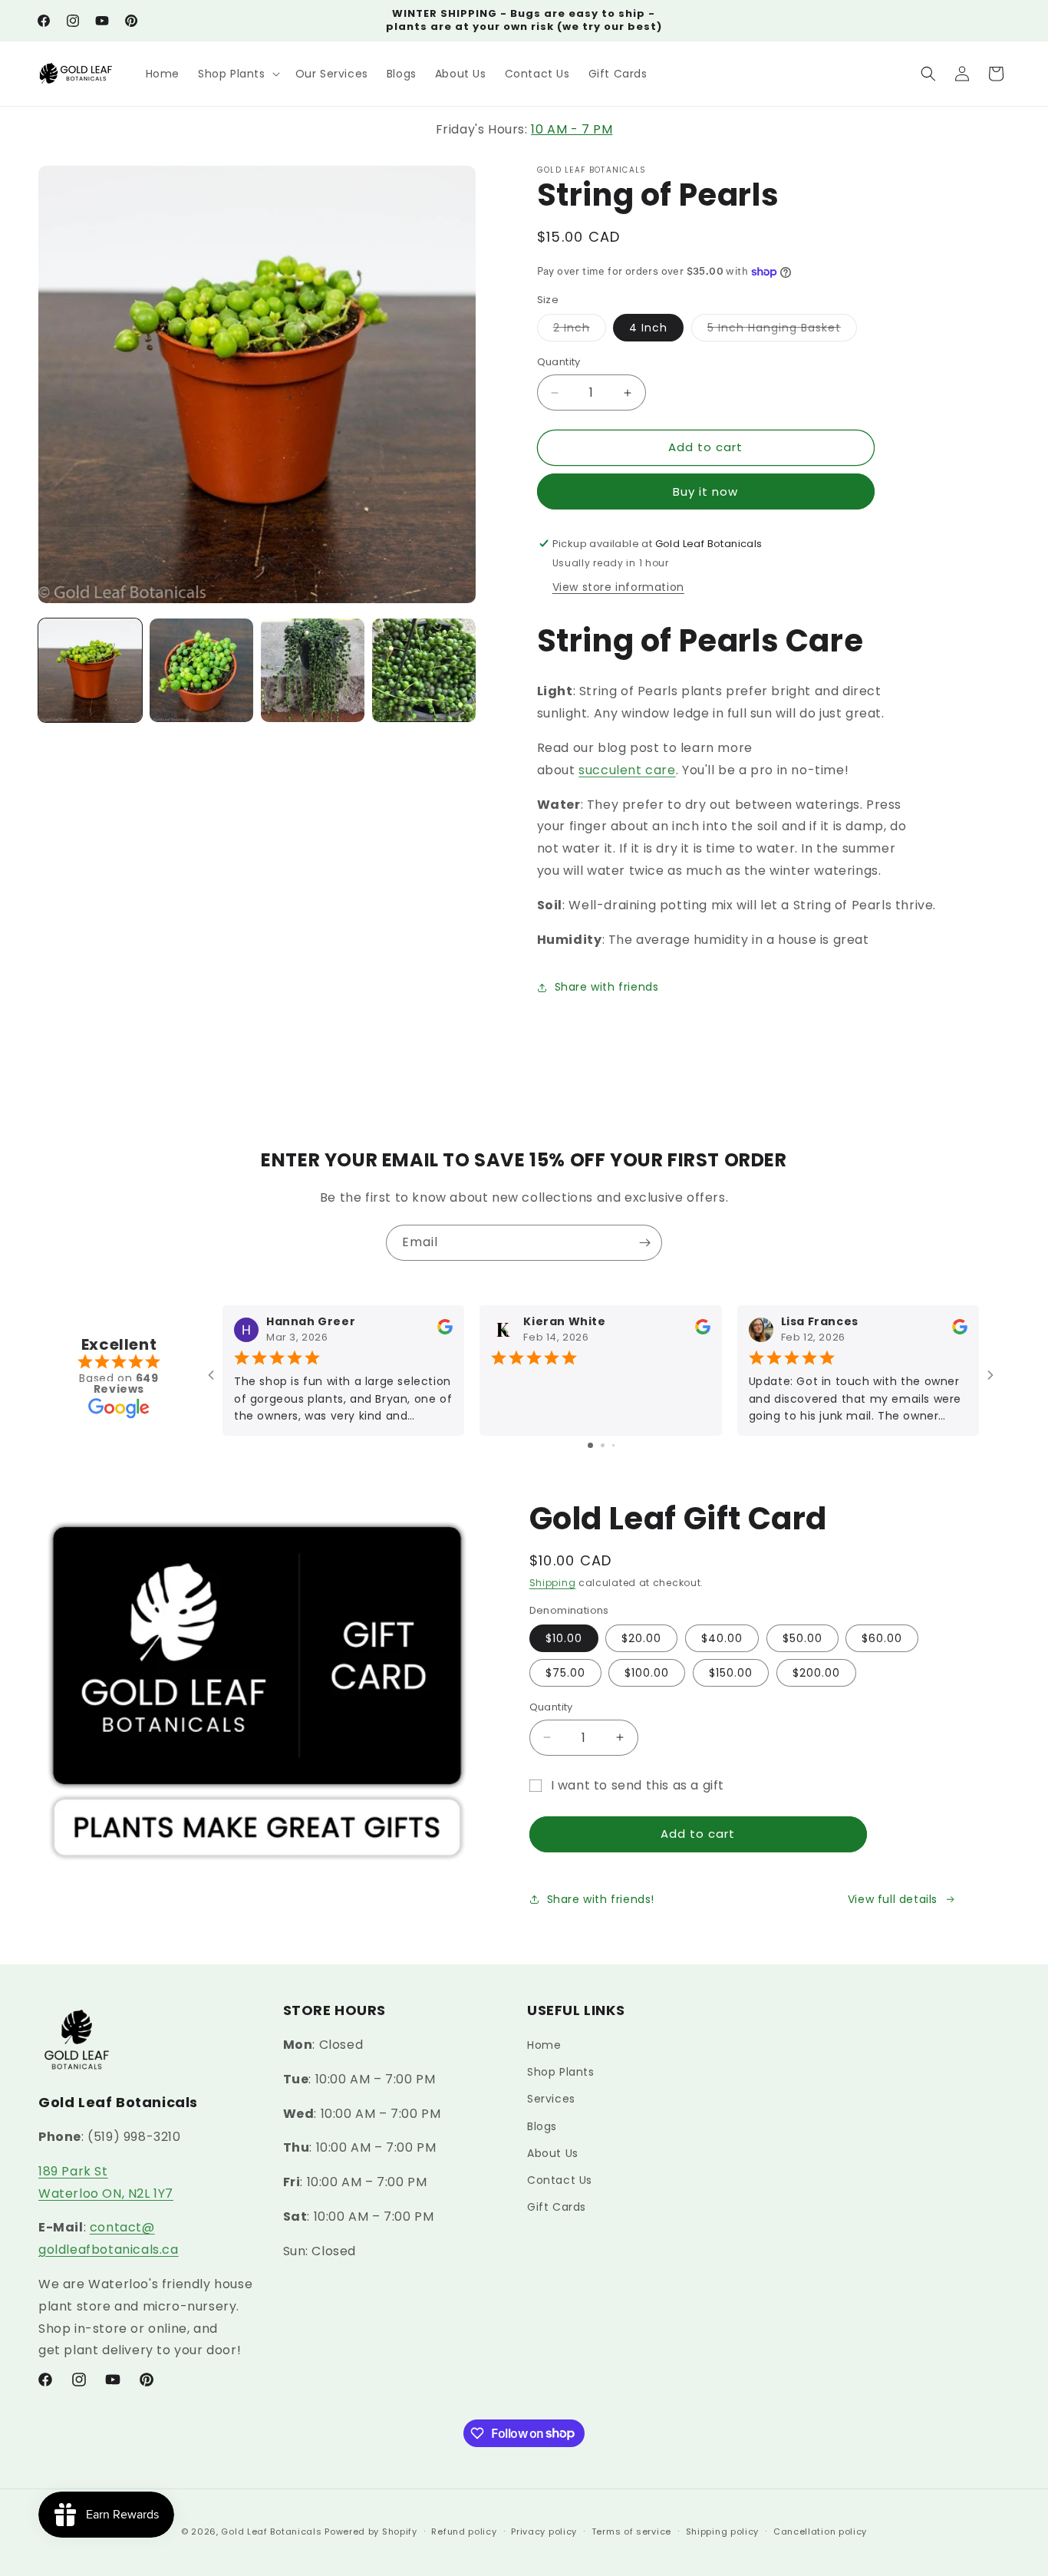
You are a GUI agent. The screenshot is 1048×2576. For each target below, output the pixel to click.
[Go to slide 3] (613, 1445)
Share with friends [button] (607, 987)
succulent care (627, 770)
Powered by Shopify (371, 2531)
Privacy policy (544, 2531)
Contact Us (560, 2180)
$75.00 (565, 1673)
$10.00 (564, 1638)
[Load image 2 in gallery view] (201, 670)
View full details (893, 1898)
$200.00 (816, 1673)
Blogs (542, 2126)
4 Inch (648, 328)
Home (544, 2045)
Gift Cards (557, 2208)
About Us (553, 2153)
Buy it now (705, 491)
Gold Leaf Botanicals (271, 2531)
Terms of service (631, 2531)
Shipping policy (723, 2531)
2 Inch (580, 331)
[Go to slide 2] (603, 1445)
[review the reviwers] (445, 1331)
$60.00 (882, 1638)
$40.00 (722, 1638)
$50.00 (802, 1638)
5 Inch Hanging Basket (782, 331)
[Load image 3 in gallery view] (313, 670)
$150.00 (731, 1673)
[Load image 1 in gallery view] (90, 670)
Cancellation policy (820, 2531)
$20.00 (641, 1638)
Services (551, 2099)
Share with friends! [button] (601, 1898)
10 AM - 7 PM (572, 129)
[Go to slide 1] (590, 1445)
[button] (237, 74)
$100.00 (647, 1673)
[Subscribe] (644, 1243)
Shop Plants (561, 2073)
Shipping (553, 1583)
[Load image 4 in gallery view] (424, 670)
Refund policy (464, 2531)
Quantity (559, 363)
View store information (618, 587)
